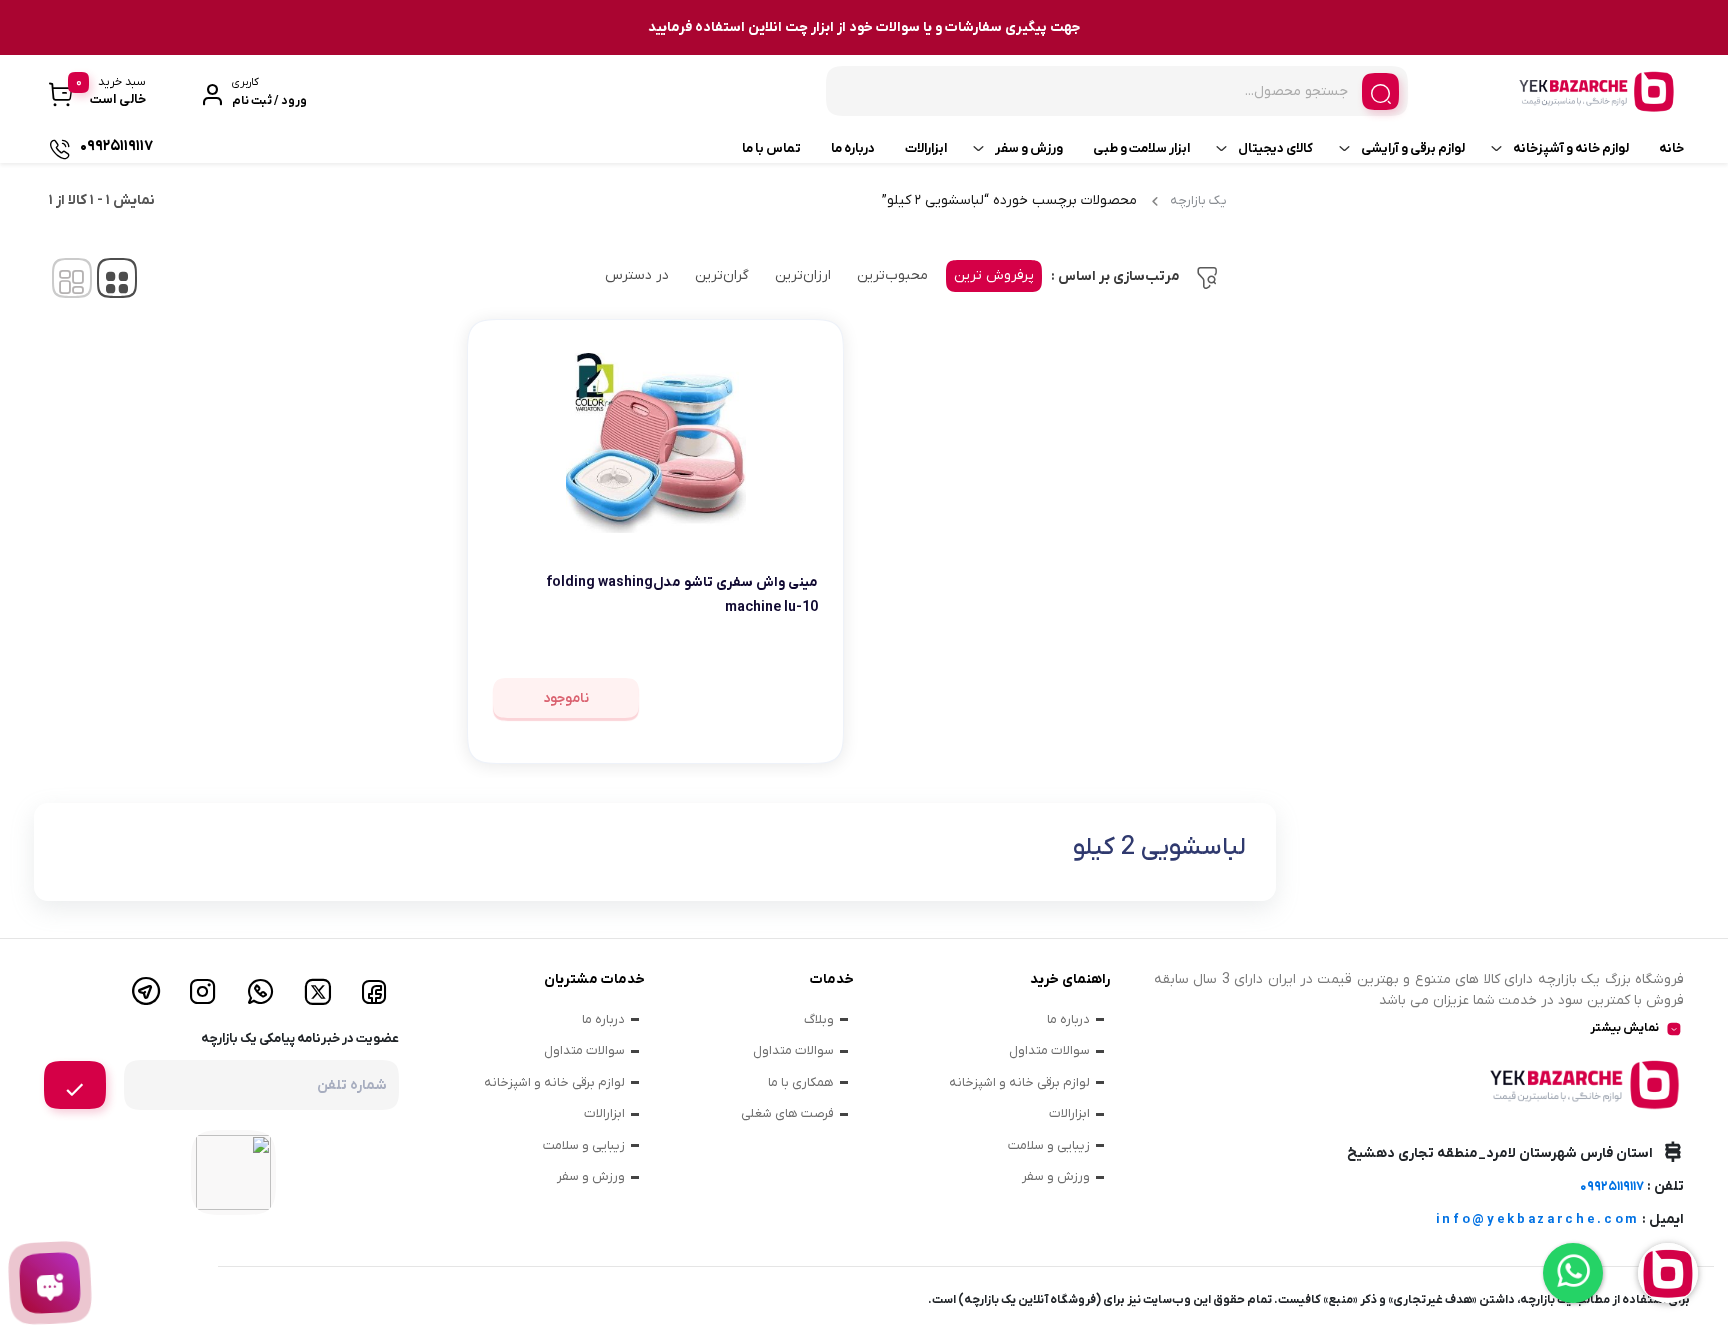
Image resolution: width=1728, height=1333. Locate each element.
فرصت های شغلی (787, 1113)
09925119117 (1612, 1186)
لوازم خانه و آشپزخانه (1571, 148)
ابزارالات (926, 148)
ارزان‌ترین (803, 275)
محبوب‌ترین (892, 275)
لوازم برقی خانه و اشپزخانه (1019, 1082)
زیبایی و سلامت (1049, 1145)
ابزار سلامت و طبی (1141, 148)
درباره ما (853, 148)
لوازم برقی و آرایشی (1413, 148)
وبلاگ (819, 1019)
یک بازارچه (1198, 200)
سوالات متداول (1049, 1050)
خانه (1671, 148)
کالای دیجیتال (1275, 148)
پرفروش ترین (994, 275)
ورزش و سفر (1029, 148)
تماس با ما (771, 148)
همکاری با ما (801, 1082)
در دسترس (637, 275)
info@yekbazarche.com (1537, 1219)
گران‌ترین (722, 275)
